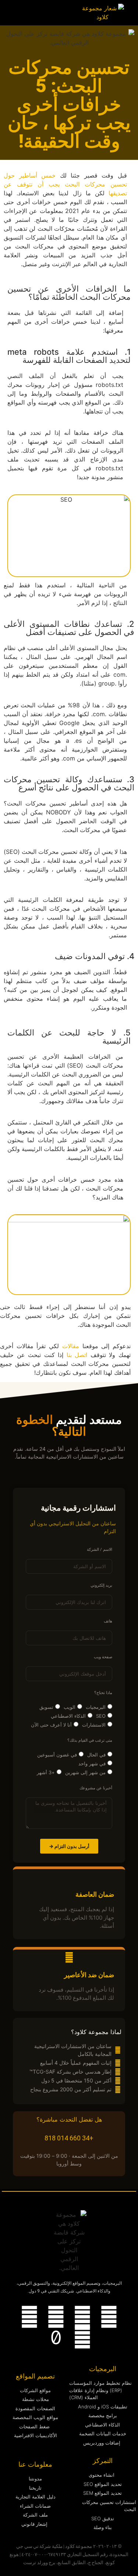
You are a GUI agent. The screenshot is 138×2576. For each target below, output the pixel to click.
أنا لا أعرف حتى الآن (51, 1725)
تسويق (46, 1707)
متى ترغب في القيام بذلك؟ (90, 1741)
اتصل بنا (77, 1355)
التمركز (103, 2461)
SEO (101, 1716)
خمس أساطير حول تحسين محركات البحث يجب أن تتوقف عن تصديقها (65, 184)
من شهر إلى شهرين (85, 1772)
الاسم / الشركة (100, 1550)
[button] (11, 13)
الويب (70, 1707)
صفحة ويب (103, 1657)
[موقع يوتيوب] (56, 2317)
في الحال (96, 1755)
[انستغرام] (82, 2317)
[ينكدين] (109, 2317)
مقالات (71, 1346)
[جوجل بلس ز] (82, 2338)
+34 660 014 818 (69, 2138)
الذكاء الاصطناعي (68, 1716)
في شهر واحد (92, 1763)
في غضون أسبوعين (57, 1755)
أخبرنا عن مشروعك (96, 1788)
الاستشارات (94, 1725)
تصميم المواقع (35, 2376)
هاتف (108, 1621)
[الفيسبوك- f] (29, 2317)
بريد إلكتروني (101, 1586)
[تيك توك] (56, 2338)
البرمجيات (96, 1707)
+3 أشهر (46, 1772)
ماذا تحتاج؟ (103, 1693)
